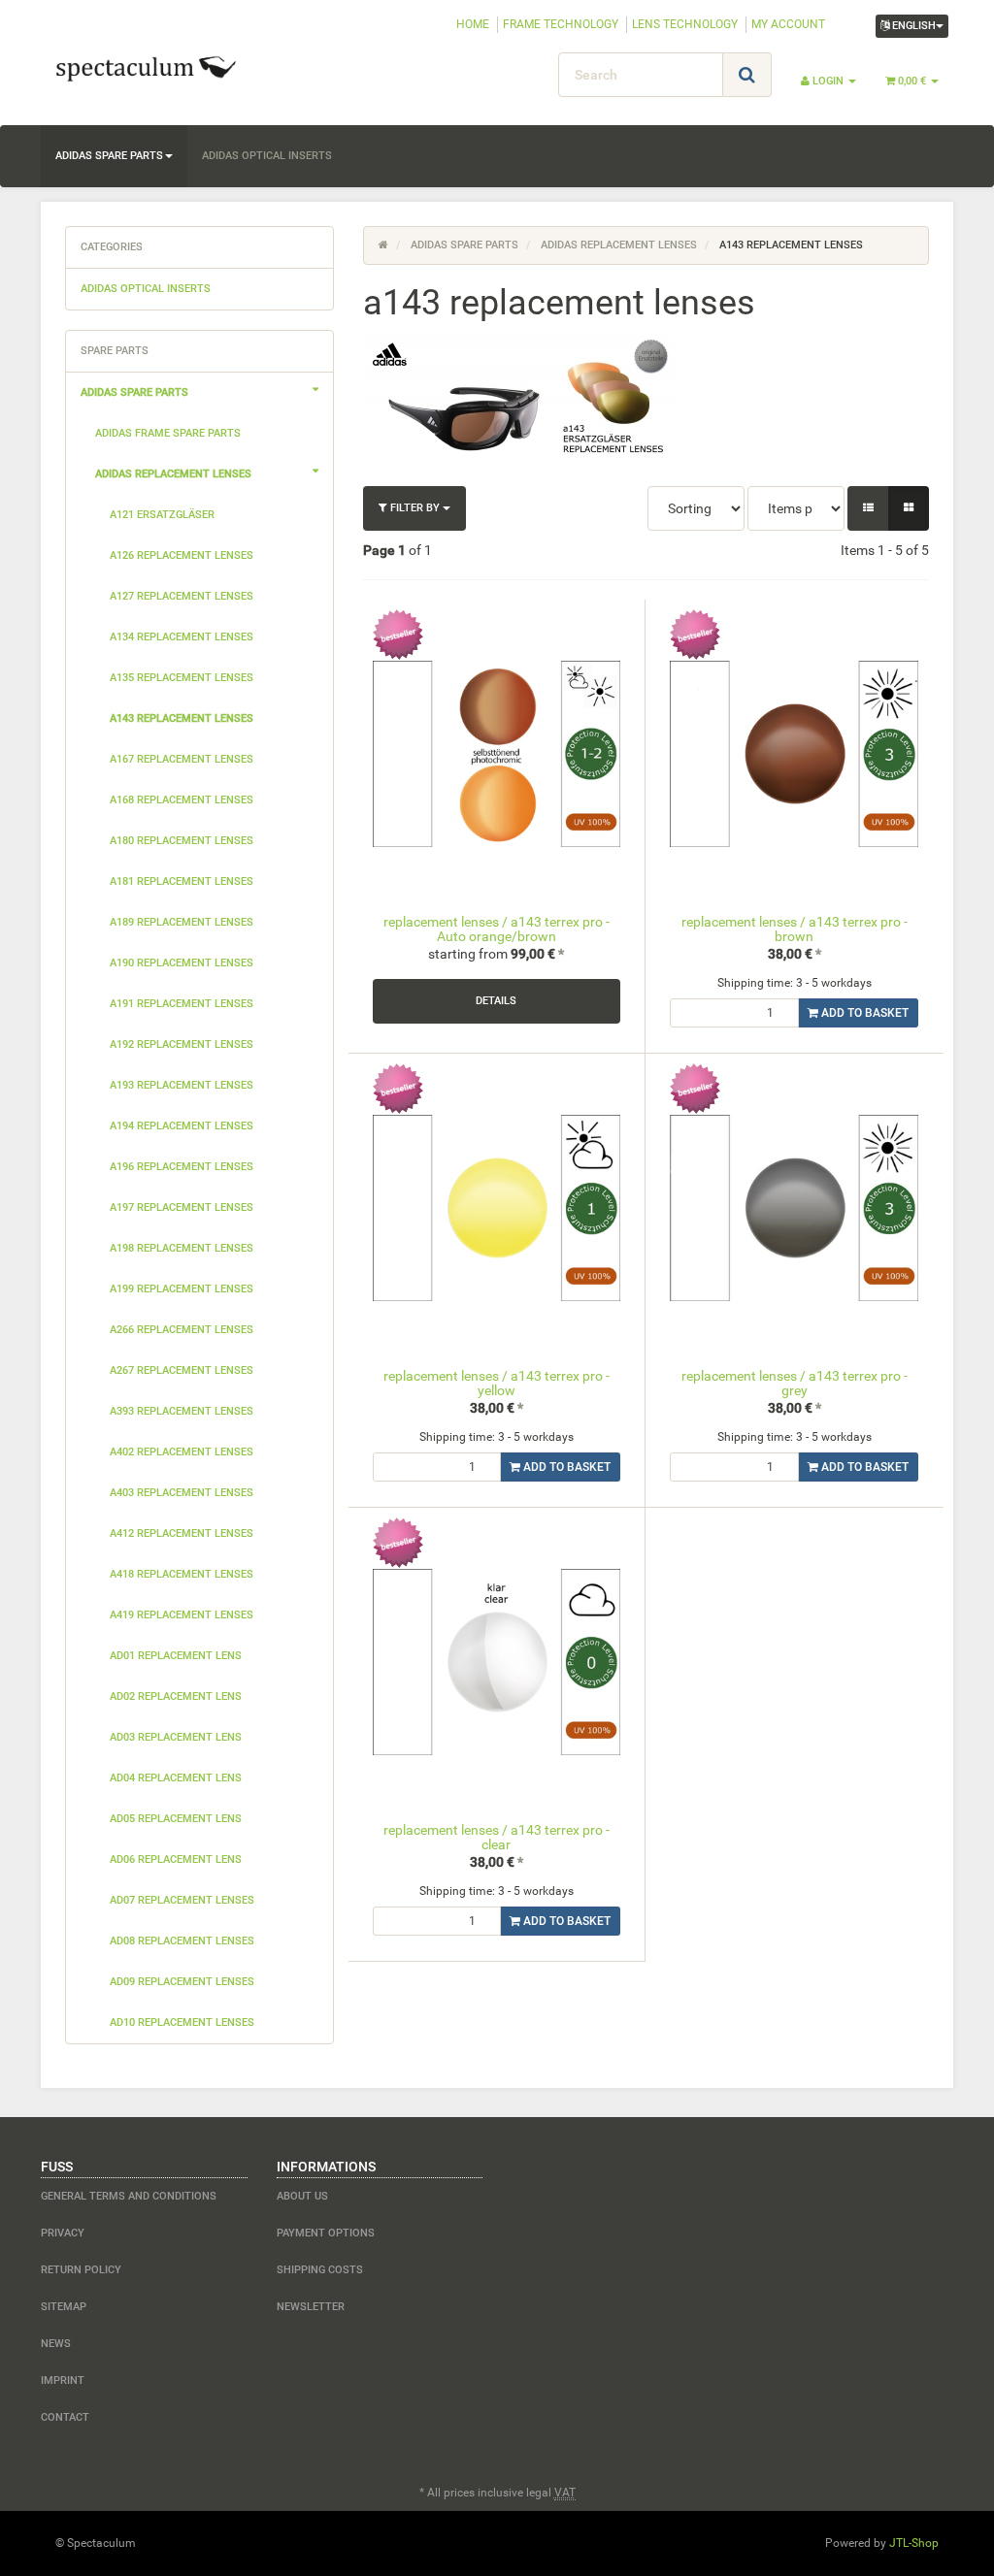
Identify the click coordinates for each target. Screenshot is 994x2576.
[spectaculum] (183, 67)
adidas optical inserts (267, 156)
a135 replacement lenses (182, 678)
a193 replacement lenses (182, 1085)
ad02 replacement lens (176, 1696)
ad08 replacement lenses (182, 1941)
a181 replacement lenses (182, 881)
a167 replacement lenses (182, 759)
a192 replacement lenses (182, 1044)
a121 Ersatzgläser (162, 515)
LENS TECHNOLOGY (685, 24)
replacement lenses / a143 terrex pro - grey (795, 1383)
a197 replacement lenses (182, 1207)
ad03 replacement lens (176, 1737)
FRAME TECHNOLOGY (561, 24)
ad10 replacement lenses (182, 2022)
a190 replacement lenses (182, 963)
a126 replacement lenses (182, 555)
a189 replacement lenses (182, 922)
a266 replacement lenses (182, 1330)
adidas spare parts (109, 156)
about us (302, 2196)
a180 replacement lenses (182, 841)
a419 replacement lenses (182, 1615)
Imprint (63, 2380)
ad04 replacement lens (176, 1778)
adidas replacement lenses (173, 474)
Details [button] (496, 1001)
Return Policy (81, 2270)
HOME (473, 24)
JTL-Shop (914, 2543)
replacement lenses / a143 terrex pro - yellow (497, 1383)
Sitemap (64, 2307)
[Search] (747, 75)
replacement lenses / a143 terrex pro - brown (795, 929)
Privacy (63, 2233)
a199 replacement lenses (182, 1289)
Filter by (415, 508)
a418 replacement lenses (182, 1574)
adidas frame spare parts (168, 433)
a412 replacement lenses (182, 1533)
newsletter (311, 2307)
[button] (868, 508)
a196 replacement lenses (182, 1167)
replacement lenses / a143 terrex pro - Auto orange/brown (497, 929)
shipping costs (320, 2270)
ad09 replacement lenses (182, 1982)
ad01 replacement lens (176, 1656)
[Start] (383, 245)
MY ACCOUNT (788, 24)
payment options (326, 2233)
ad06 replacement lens (176, 1859)
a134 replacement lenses (182, 637)
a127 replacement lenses (182, 596)
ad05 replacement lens (176, 1819)
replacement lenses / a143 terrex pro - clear (497, 1837)
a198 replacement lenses (182, 1248)
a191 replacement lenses (182, 1004)
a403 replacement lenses (182, 1493)
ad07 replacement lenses (182, 1900)
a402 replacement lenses (182, 1452)
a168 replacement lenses (182, 800)
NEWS (56, 2344)
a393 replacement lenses (182, 1411)
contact (65, 2417)
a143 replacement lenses (182, 718)
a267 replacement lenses (182, 1370)
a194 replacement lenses (182, 1126)
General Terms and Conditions (129, 2196)
